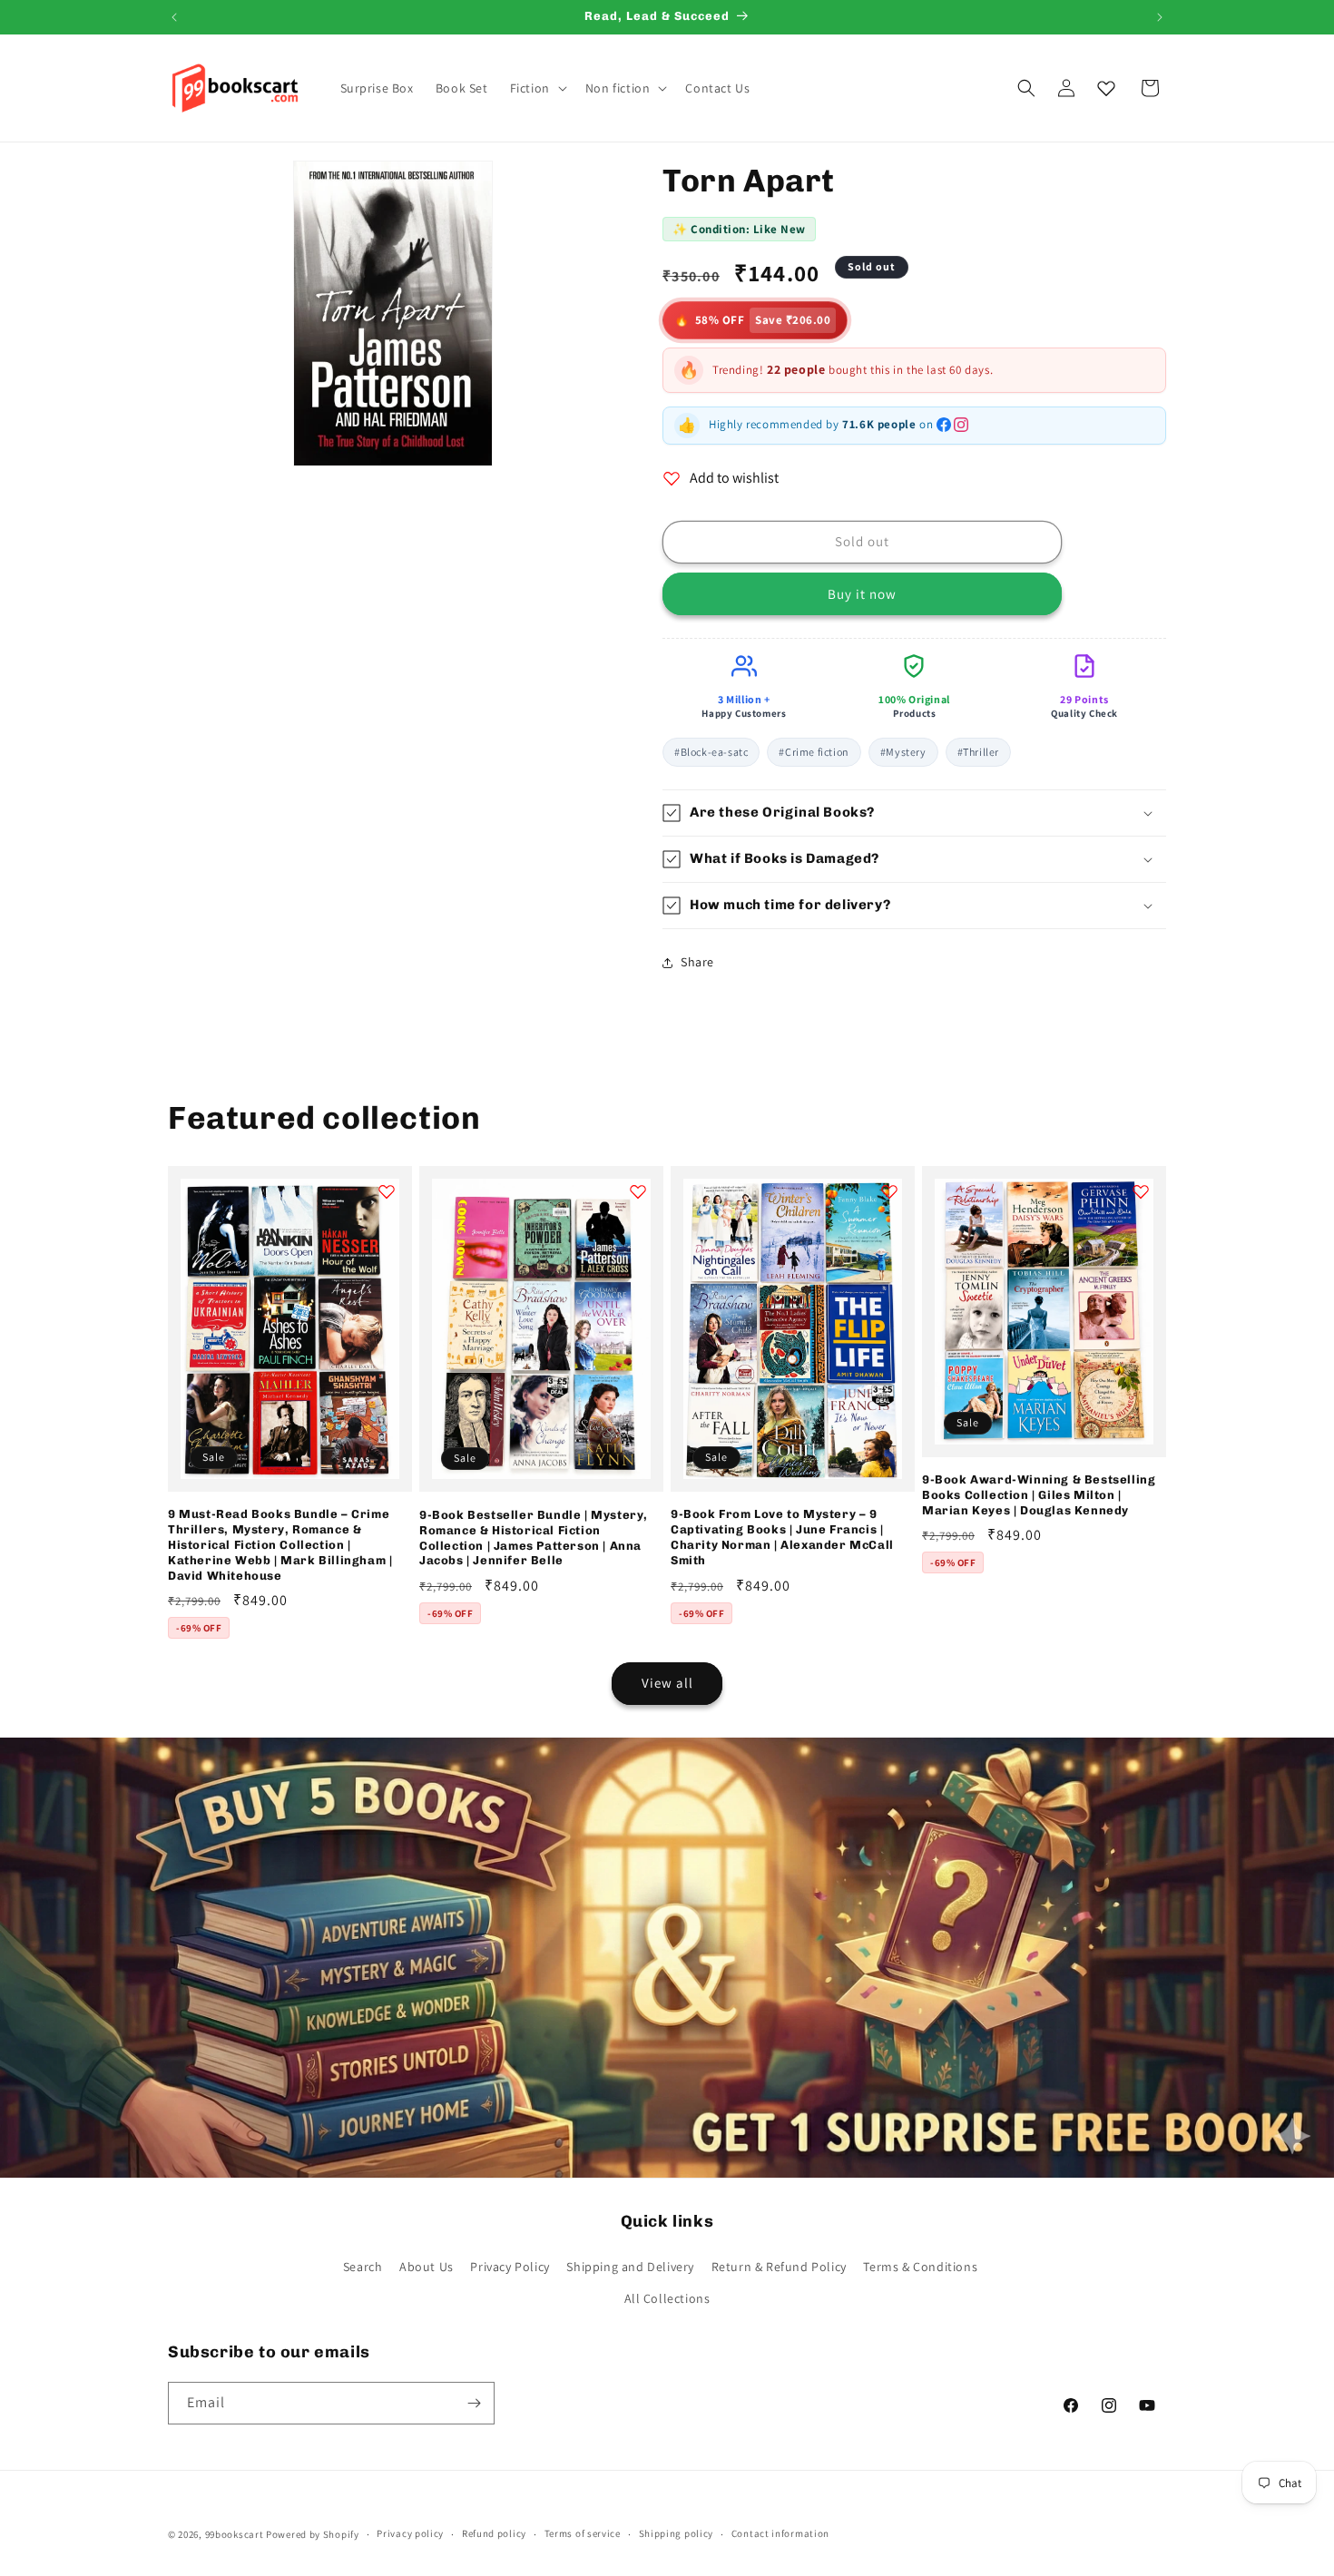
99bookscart (235, 2534)
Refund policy (494, 2533)
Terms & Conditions (920, 2267)
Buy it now (862, 594)
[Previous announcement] (174, 17)
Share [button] (697, 962)
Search (363, 2267)
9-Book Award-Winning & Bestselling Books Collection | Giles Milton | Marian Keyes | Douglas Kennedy (1039, 1495)
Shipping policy (677, 2533)
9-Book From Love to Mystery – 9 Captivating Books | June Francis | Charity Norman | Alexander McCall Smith (782, 1537)
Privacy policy (410, 2533)
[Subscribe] (474, 2403)
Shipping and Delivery (630, 2267)
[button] (537, 88)
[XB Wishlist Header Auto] (1106, 88)
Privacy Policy (510, 2267)
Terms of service (583, 2533)
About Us (427, 2267)
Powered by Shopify (313, 2534)
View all (667, 1683)
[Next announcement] (1160, 17)
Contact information (780, 2533)
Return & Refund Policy (779, 2267)
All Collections (667, 2298)
